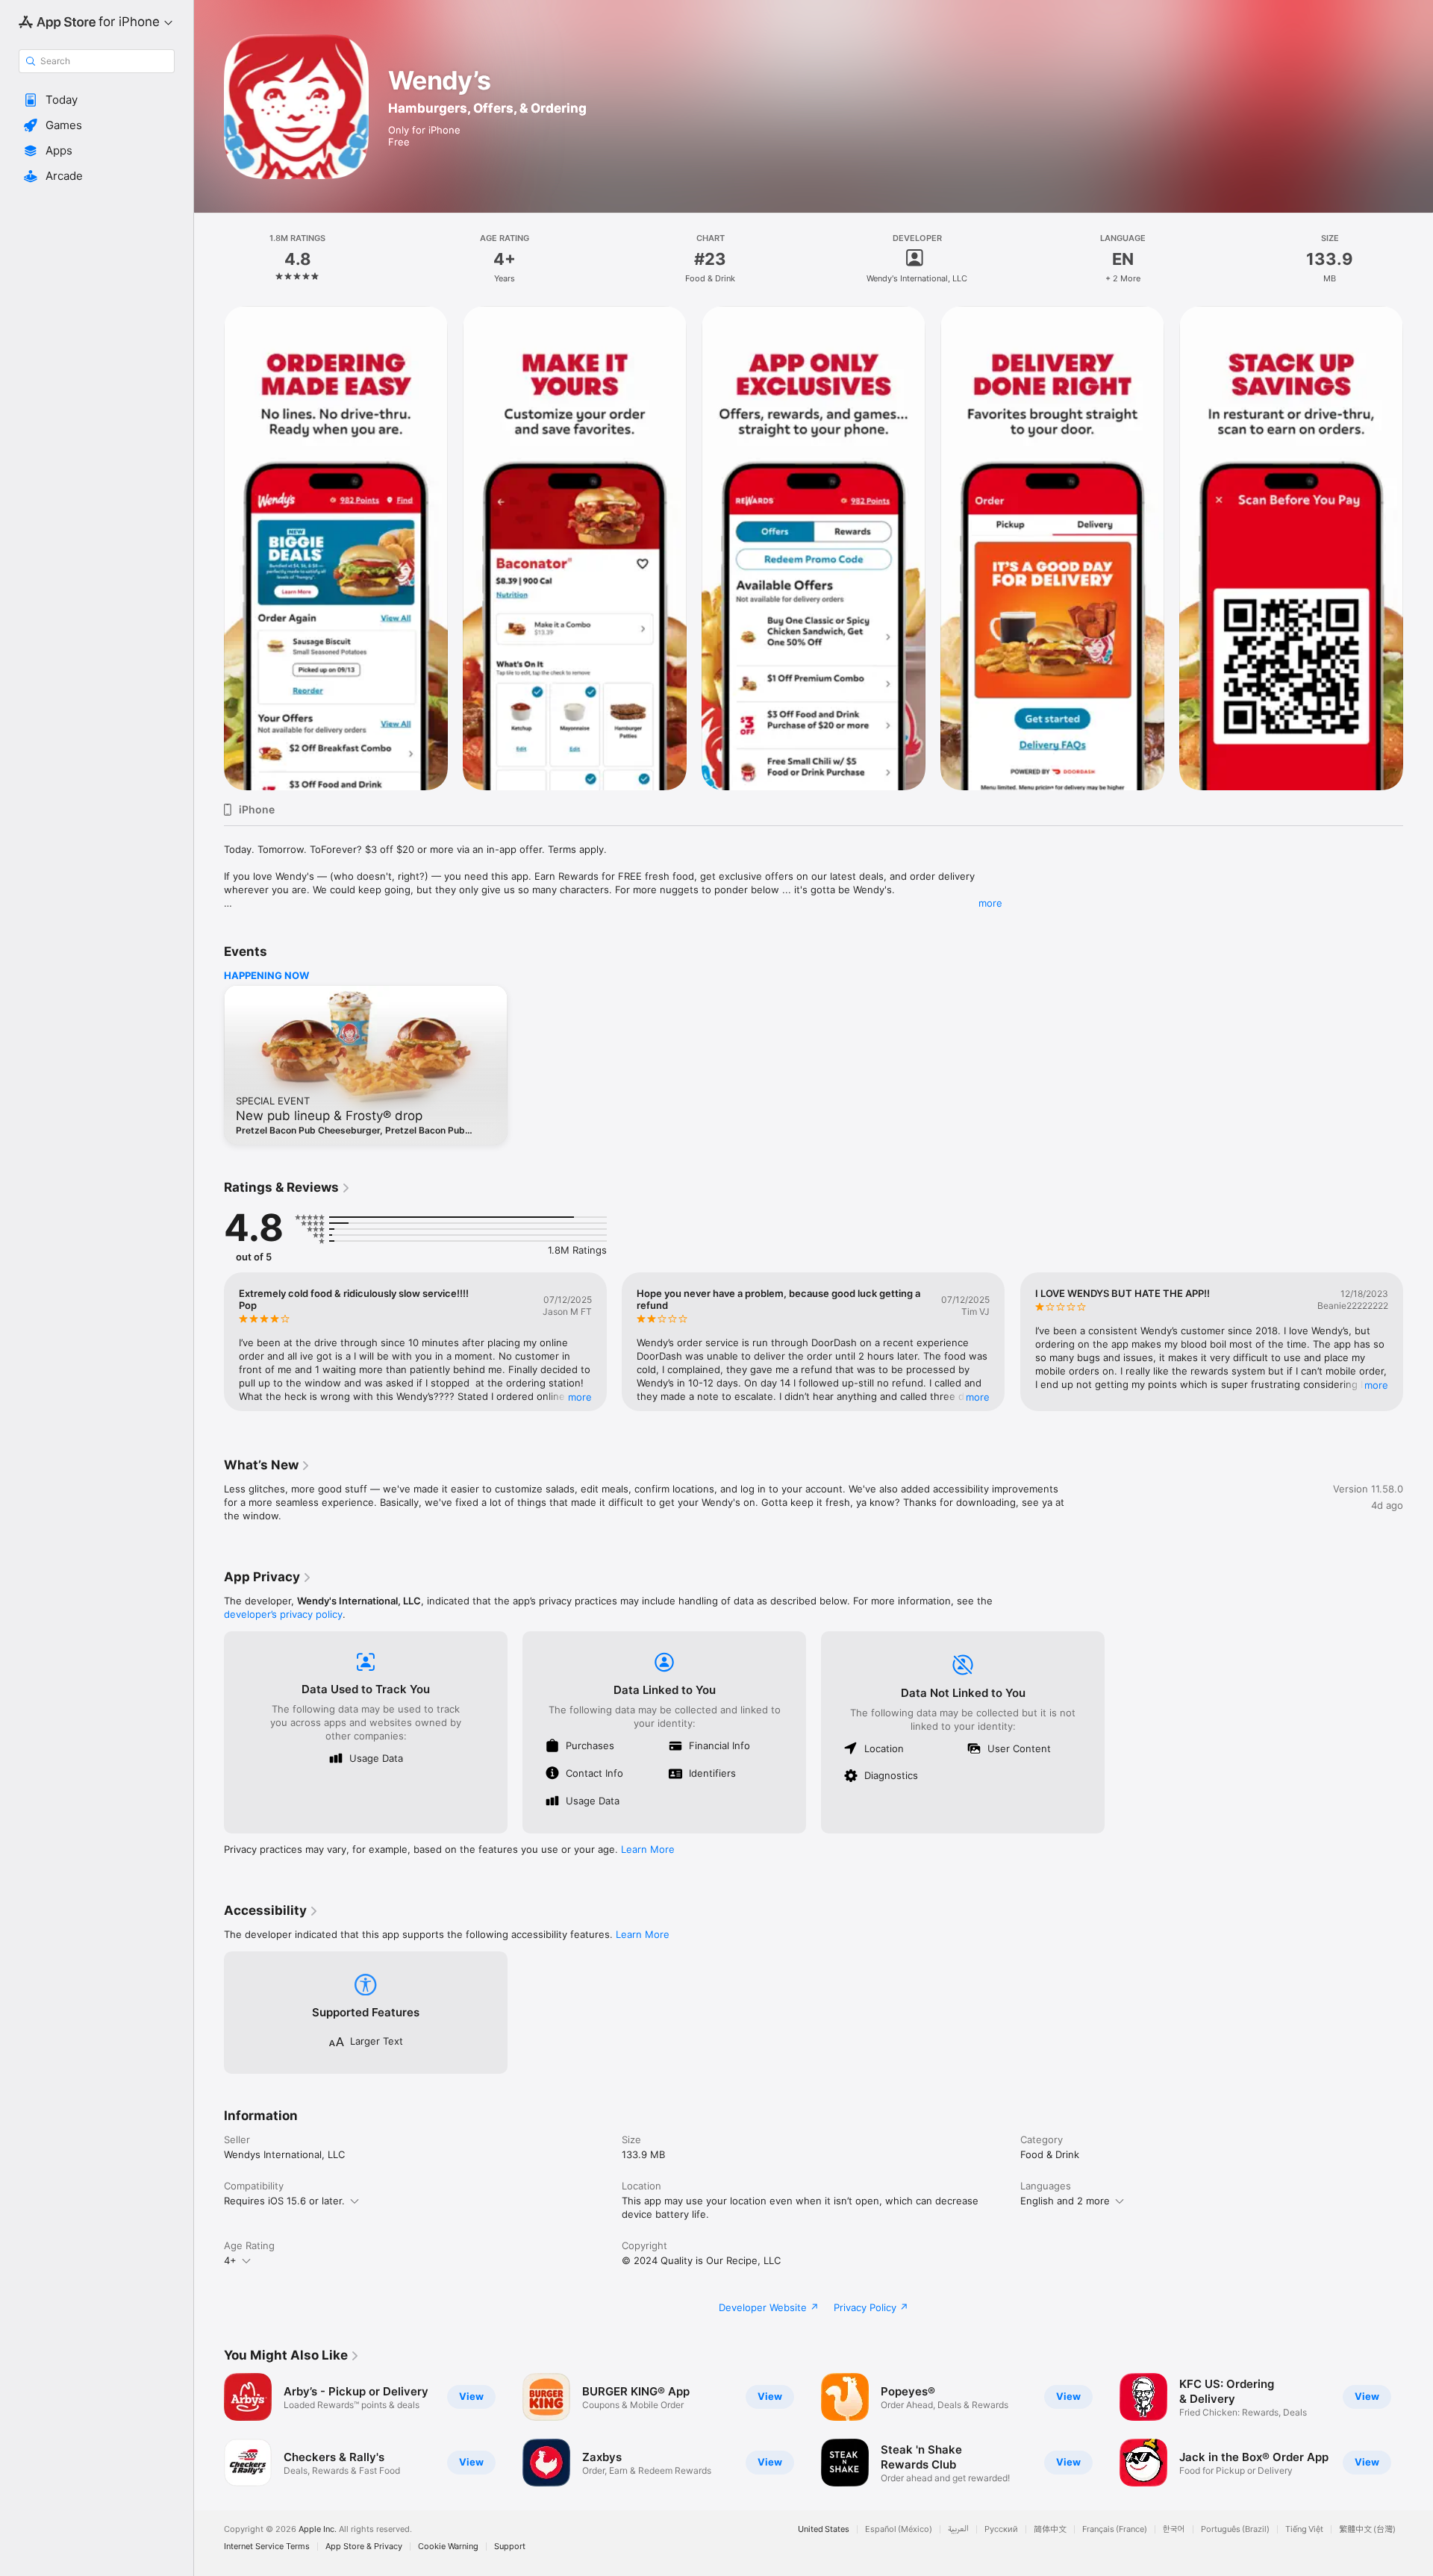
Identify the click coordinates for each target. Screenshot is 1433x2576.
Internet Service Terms (267, 2547)
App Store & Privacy (364, 2547)
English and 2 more (1065, 2201)
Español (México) (899, 2529)
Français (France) (1115, 2529)
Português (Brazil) (1235, 2529)
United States (824, 2529)
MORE (580, 1397)
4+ (230, 2260)
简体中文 (1050, 2529)
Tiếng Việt (1304, 2529)
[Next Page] (1418, 548)
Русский (1001, 2529)
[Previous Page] (209, 548)
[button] (97, 100)
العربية (958, 2529)
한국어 (1174, 2529)
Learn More (648, 1849)
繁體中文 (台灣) (1367, 2529)
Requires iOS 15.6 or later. (284, 2201)
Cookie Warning (448, 2547)
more (990, 903)
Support (510, 2547)
